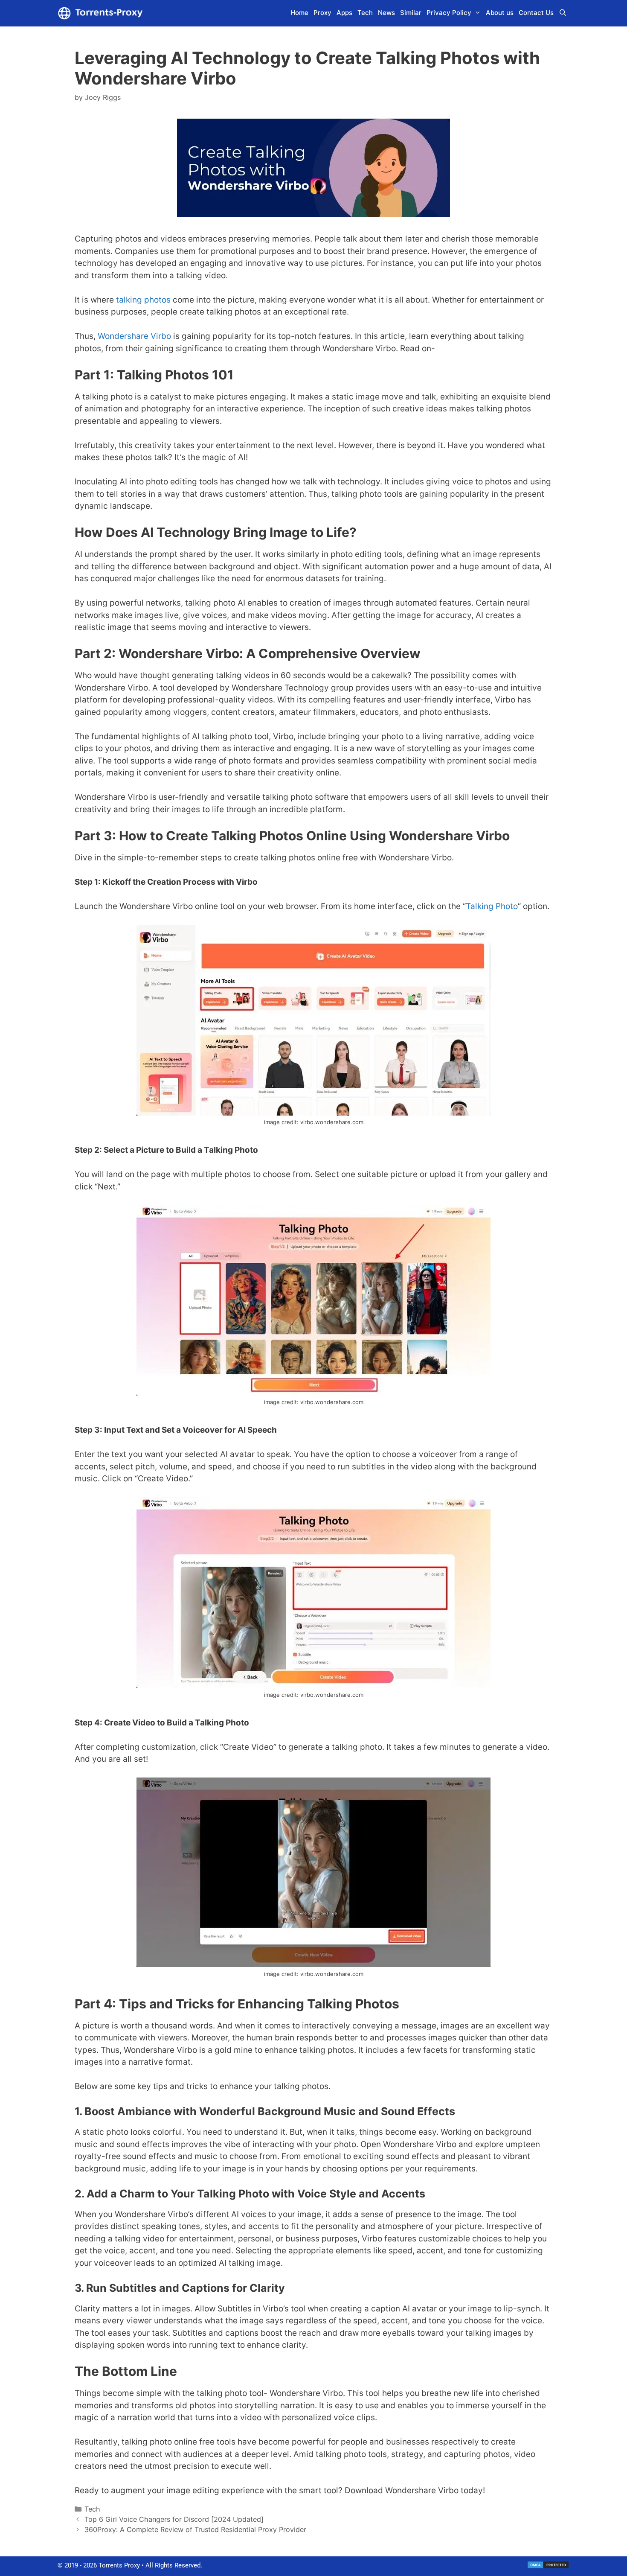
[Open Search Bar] (563, 13)
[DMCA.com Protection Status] (548, 2567)
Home (299, 13)
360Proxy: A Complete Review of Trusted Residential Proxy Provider (195, 2529)
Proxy (322, 13)
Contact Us (536, 13)
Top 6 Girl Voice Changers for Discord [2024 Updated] (174, 2519)
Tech (365, 13)
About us (500, 13)
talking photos (143, 300)
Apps (344, 13)
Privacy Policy (449, 13)
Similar (411, 13)
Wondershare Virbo (134, 336)
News (386, 13)
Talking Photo (492, 906)
